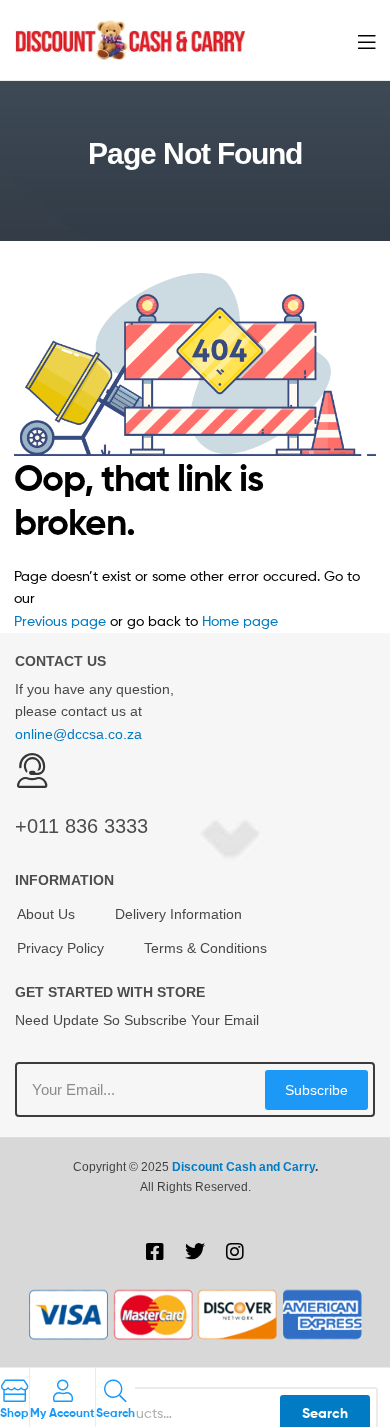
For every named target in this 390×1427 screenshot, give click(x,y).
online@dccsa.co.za (78, 734)
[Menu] (366, 40)
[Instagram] (235, 1252)
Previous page (60, 620)
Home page (240, 620)
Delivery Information (178, 914)
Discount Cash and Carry (243, 1167)
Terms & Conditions (205, 948)
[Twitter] (195, 1252)
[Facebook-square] (155, 1252)
